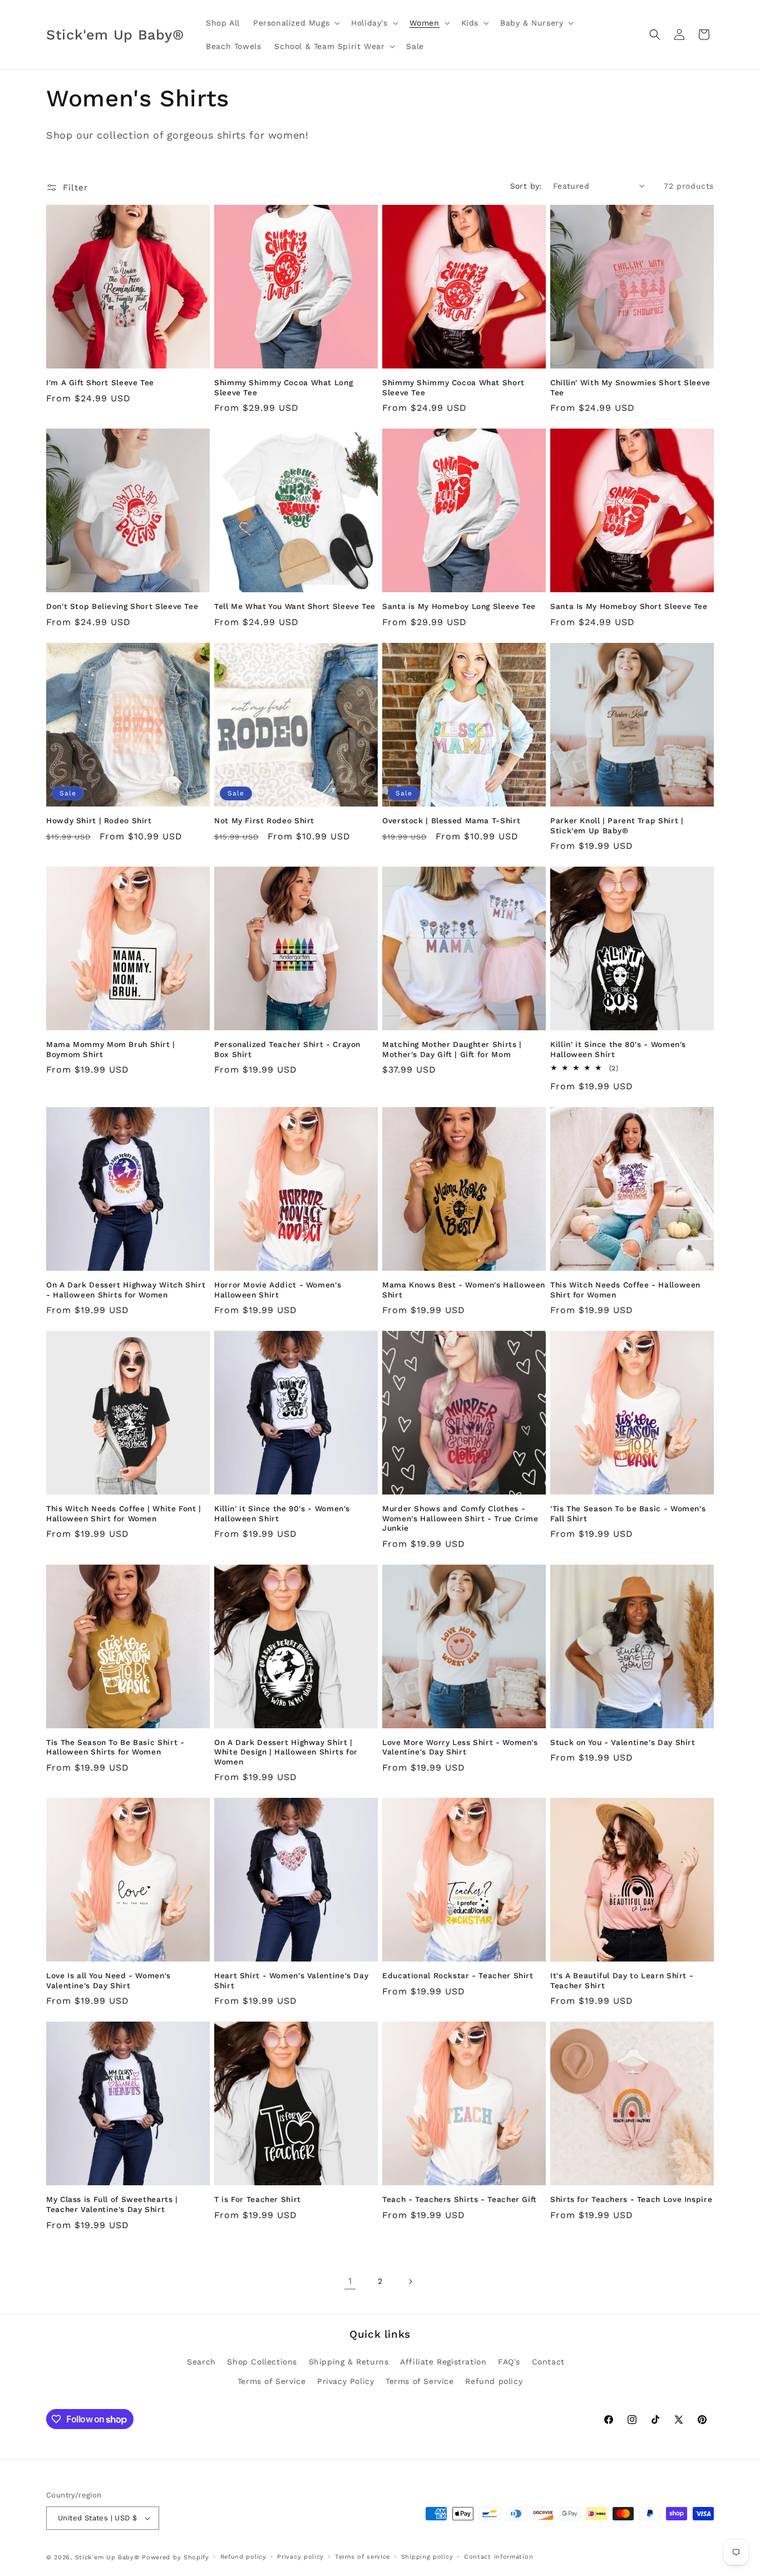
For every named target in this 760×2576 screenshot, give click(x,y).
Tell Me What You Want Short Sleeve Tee (295, 606)
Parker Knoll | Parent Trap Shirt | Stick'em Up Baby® (617, 825)
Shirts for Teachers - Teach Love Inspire (631, 2199)
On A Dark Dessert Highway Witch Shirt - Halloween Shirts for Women (126, 1290)
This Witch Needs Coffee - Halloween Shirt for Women (625, 1290)
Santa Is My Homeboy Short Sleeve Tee (629, 606)
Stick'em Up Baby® (107, 2557)
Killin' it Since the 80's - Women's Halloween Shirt (618, 1049)
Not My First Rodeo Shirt (264, 820)
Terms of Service (272, 2381)
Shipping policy (427, 2557)
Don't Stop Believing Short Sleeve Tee (122, 606)
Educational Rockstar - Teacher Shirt (458, 1975)
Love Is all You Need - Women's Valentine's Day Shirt (108, 1980)
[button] (295, 23)
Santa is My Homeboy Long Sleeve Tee (459, 606)
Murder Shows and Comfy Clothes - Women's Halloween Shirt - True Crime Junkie (460, 1518)
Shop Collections (262, 2362)
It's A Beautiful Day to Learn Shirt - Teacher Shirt (622, 1980)
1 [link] (350, 2281)
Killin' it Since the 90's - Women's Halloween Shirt (282, 1513)
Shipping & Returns (349, 2362)
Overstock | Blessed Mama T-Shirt (451, 820)
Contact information (499, 2557)
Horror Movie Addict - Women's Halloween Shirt (278, 1290)
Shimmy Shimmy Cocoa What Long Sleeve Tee (283, 387)
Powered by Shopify (176, 2557)
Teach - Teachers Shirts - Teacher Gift (460, 2199)
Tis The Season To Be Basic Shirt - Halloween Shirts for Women (115, 1747)
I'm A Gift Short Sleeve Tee (100, 382)
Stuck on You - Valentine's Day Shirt (623, 1742)
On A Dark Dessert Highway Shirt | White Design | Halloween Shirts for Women (286, 1752)
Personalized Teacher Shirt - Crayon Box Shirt (287, 1049)
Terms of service (362, 2557)
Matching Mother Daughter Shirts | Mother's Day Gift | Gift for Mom (452, 1049)
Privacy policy (300, 2557)
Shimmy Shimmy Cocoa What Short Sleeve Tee (453, 387)
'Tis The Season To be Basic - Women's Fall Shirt (628, 1513)
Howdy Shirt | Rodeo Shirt (99, 820)
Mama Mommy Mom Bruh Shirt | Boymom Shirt (111, 1049)
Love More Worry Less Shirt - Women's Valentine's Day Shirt (460, 1747)
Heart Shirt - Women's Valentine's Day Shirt (291, 1980)
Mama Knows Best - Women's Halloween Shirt (464, 1290)
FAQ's (509, 2362)
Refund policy (494, 2381)
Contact (548, 2362)
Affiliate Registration (443, 2362)
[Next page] (410, 2282)
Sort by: (526, 186)
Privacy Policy (346, 2381)
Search (201, 2362)
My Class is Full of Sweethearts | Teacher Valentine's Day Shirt (112, 2204)
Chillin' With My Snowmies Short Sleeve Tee (630, 387)
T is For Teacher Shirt (258, 2199)
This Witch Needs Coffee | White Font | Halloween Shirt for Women (124, 1513)
